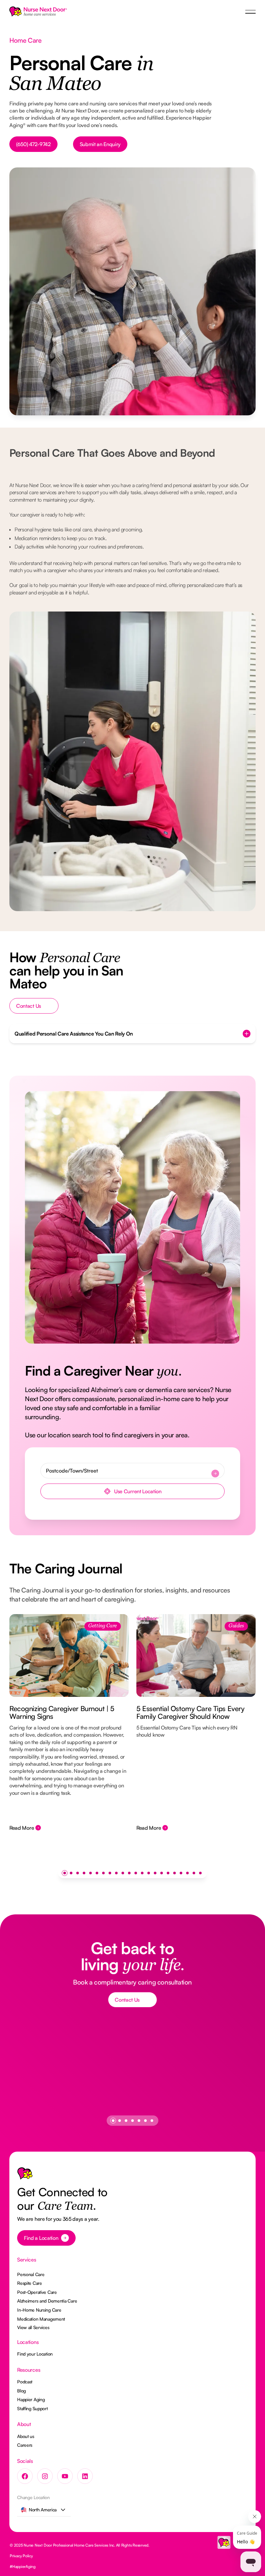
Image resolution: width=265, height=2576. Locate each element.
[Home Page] (38, 12)
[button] (250, 12)
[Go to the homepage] (25, 2175)
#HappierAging (23, 2566)
